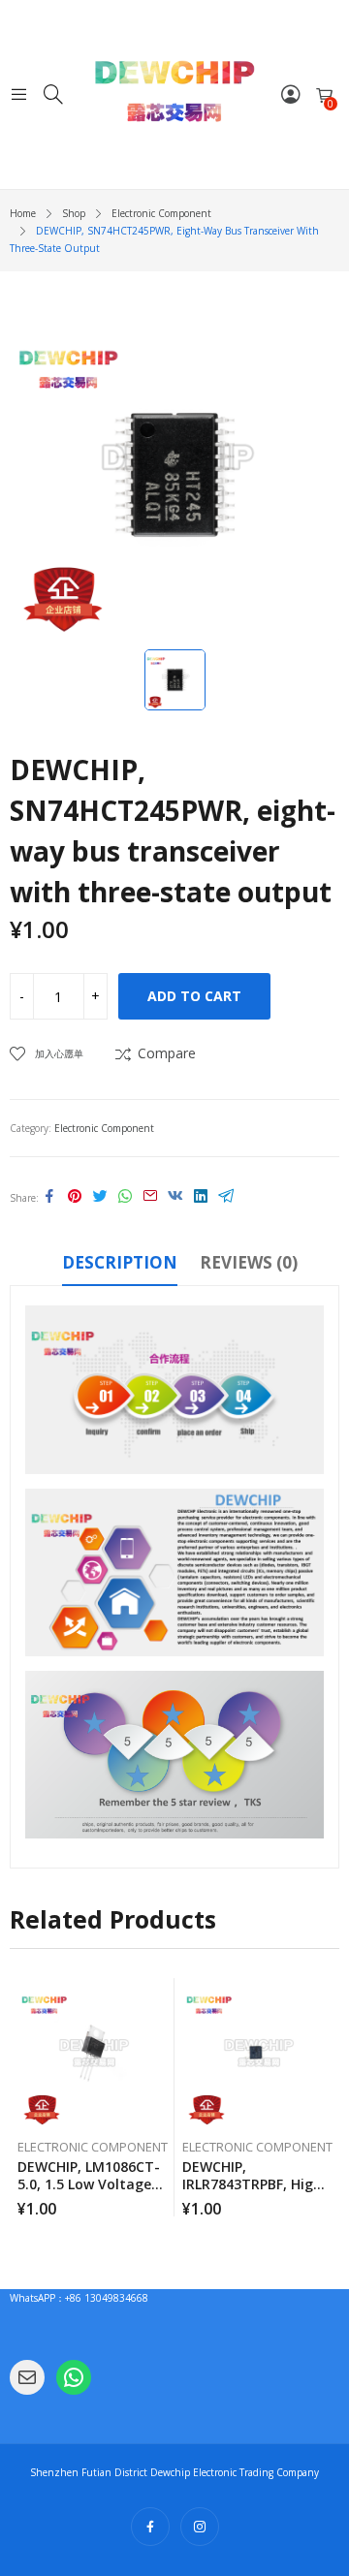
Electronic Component (104, 1128)
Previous (24, 2097)
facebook (150, 2527)
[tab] (120, 1266)
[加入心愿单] (163, 1997)
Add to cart (194, 996)
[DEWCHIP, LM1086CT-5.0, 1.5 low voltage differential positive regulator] (93, 2053)
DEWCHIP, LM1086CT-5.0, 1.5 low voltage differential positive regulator (89, 2193)
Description (120, 1262)
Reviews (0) (249, 1262)
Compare (167, 1053)
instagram (200, 2527)
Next (325, 2097)
